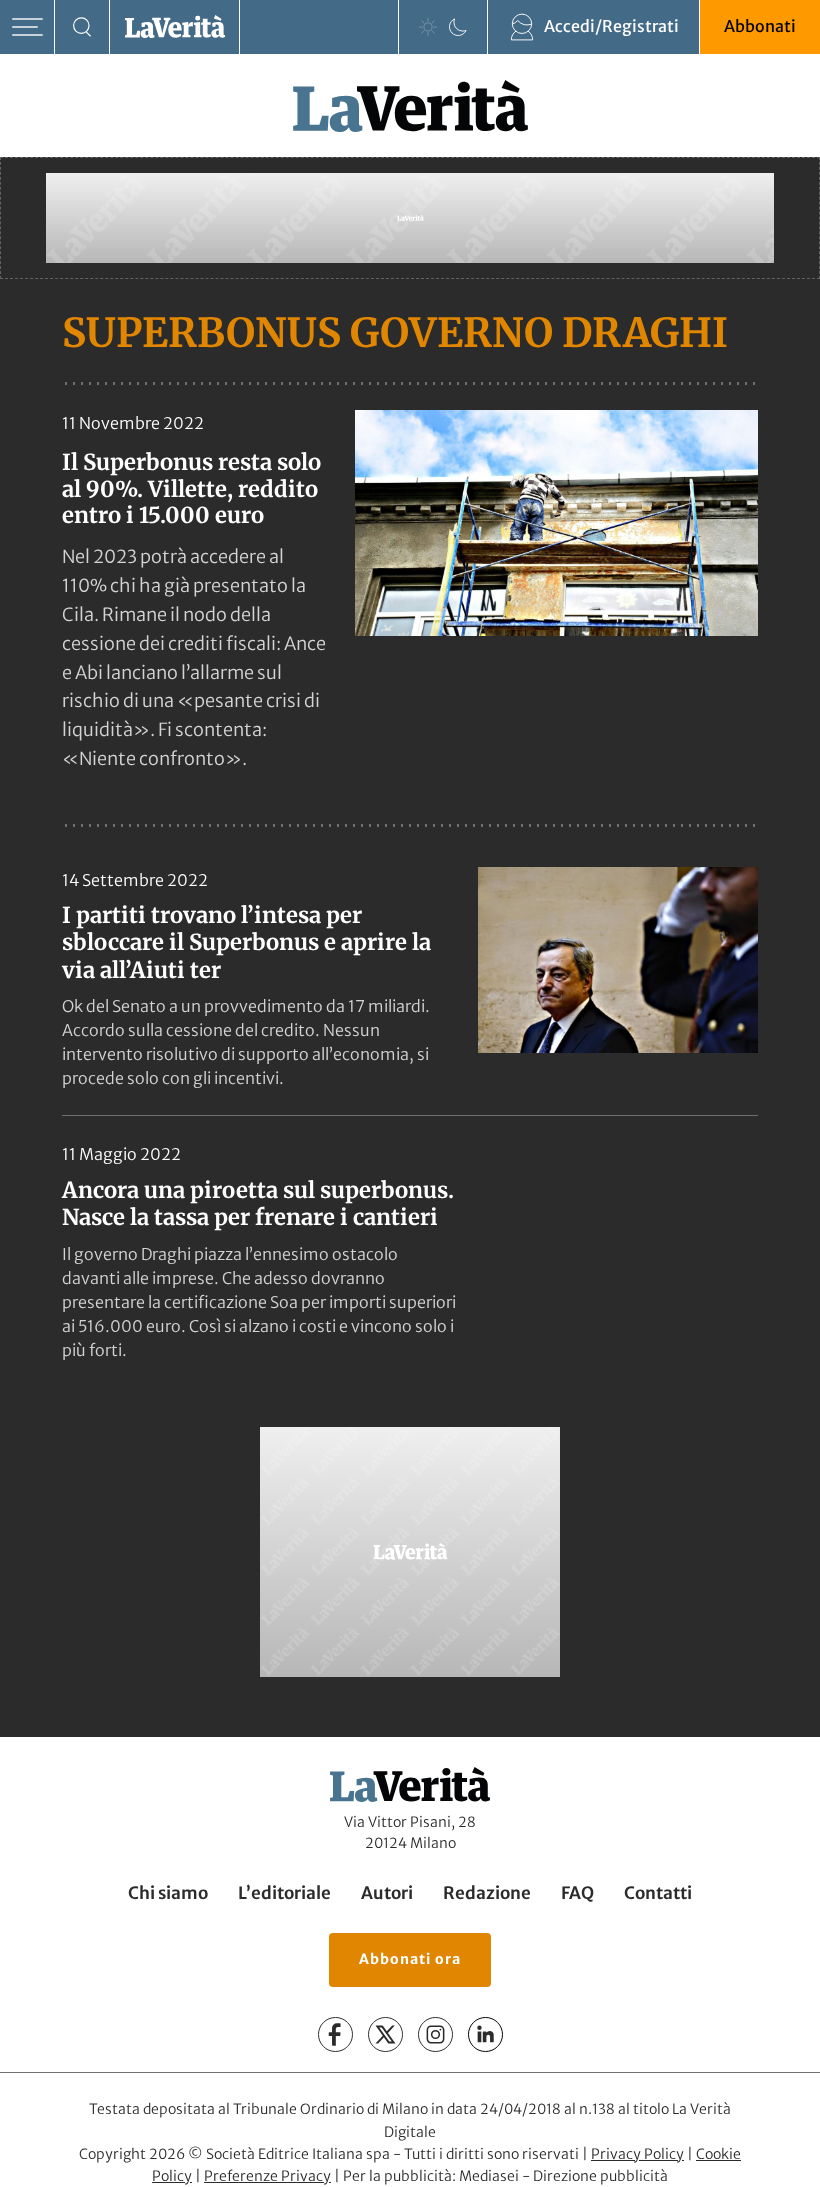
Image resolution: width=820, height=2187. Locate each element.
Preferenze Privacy (267, 2176)
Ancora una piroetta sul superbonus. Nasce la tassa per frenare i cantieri (258, 1204)
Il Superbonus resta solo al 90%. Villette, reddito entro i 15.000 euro (191, 488)
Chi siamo (168, 1893)
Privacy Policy (637, 2154)
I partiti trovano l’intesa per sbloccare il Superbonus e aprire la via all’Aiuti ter (246, 942)
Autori (387, 1893)
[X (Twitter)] (385, 2034)
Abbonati (760, 26)
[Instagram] (435, 2034)
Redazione (487, 1893)
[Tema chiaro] (428, 27)
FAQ (577, 1893)
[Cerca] (82, 27)
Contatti (658, 1893)
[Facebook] (335, 2034)
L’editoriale (284, 1893)
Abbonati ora (410, 1959)
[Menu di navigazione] (27, 27)
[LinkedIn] (485, 2034)
